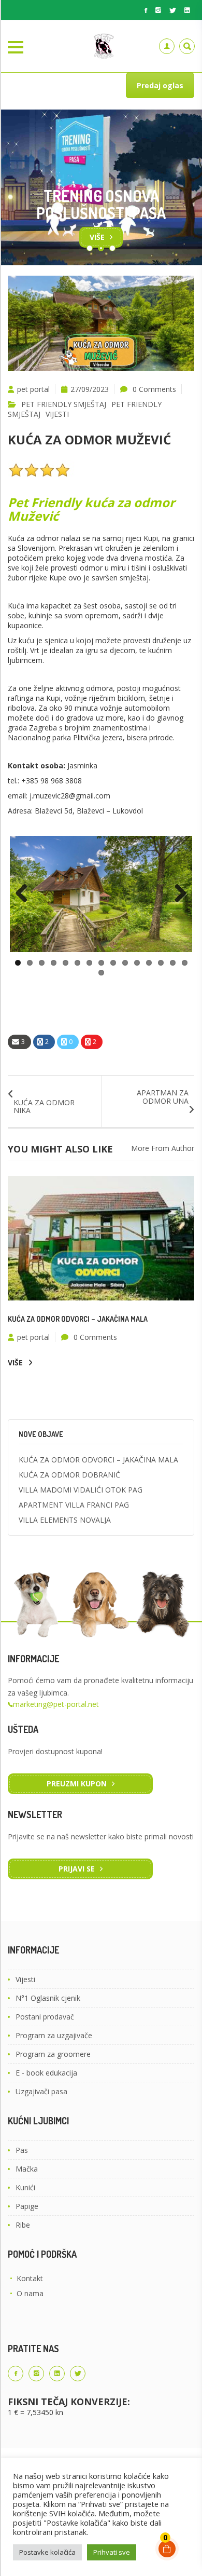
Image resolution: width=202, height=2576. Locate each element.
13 (161, 963)
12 (149, 963)
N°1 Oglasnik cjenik (48, 1998)
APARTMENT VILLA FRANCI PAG (74, 1505)
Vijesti (25, 1979)
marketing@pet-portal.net (56, 1704)
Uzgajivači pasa (41, 2091)
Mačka (27, 2169)
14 (173, 963)
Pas (22, 2150)
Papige (27, 2206)
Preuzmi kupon (77, 1784)
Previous (25, 894)
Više (97, 237)
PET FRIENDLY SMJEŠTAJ (64, 404)
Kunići (25, 2187)
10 (125, 963)
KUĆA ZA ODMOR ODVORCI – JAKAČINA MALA (78, 1319)
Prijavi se (77, 1869)
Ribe (23, 2225)
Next (177, 894)
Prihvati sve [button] (112, 2552)
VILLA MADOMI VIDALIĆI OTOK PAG (81, 1490)
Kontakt (30, 2278)
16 (101, 973)
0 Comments (154, 389)
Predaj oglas (160, 85)
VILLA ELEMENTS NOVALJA (65, 1520)
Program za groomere (53, 2054)
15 (185, 963)
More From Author (163, 1148)
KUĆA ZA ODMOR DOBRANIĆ (69, 1475)
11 (137, 963)
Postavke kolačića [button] (47, 2552)
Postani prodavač (45, 2017)
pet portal (33, 389)
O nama (30, 2293)
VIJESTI (57, 414)
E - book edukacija (46, 2073)
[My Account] (167, 46)
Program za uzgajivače (54, 2035)
